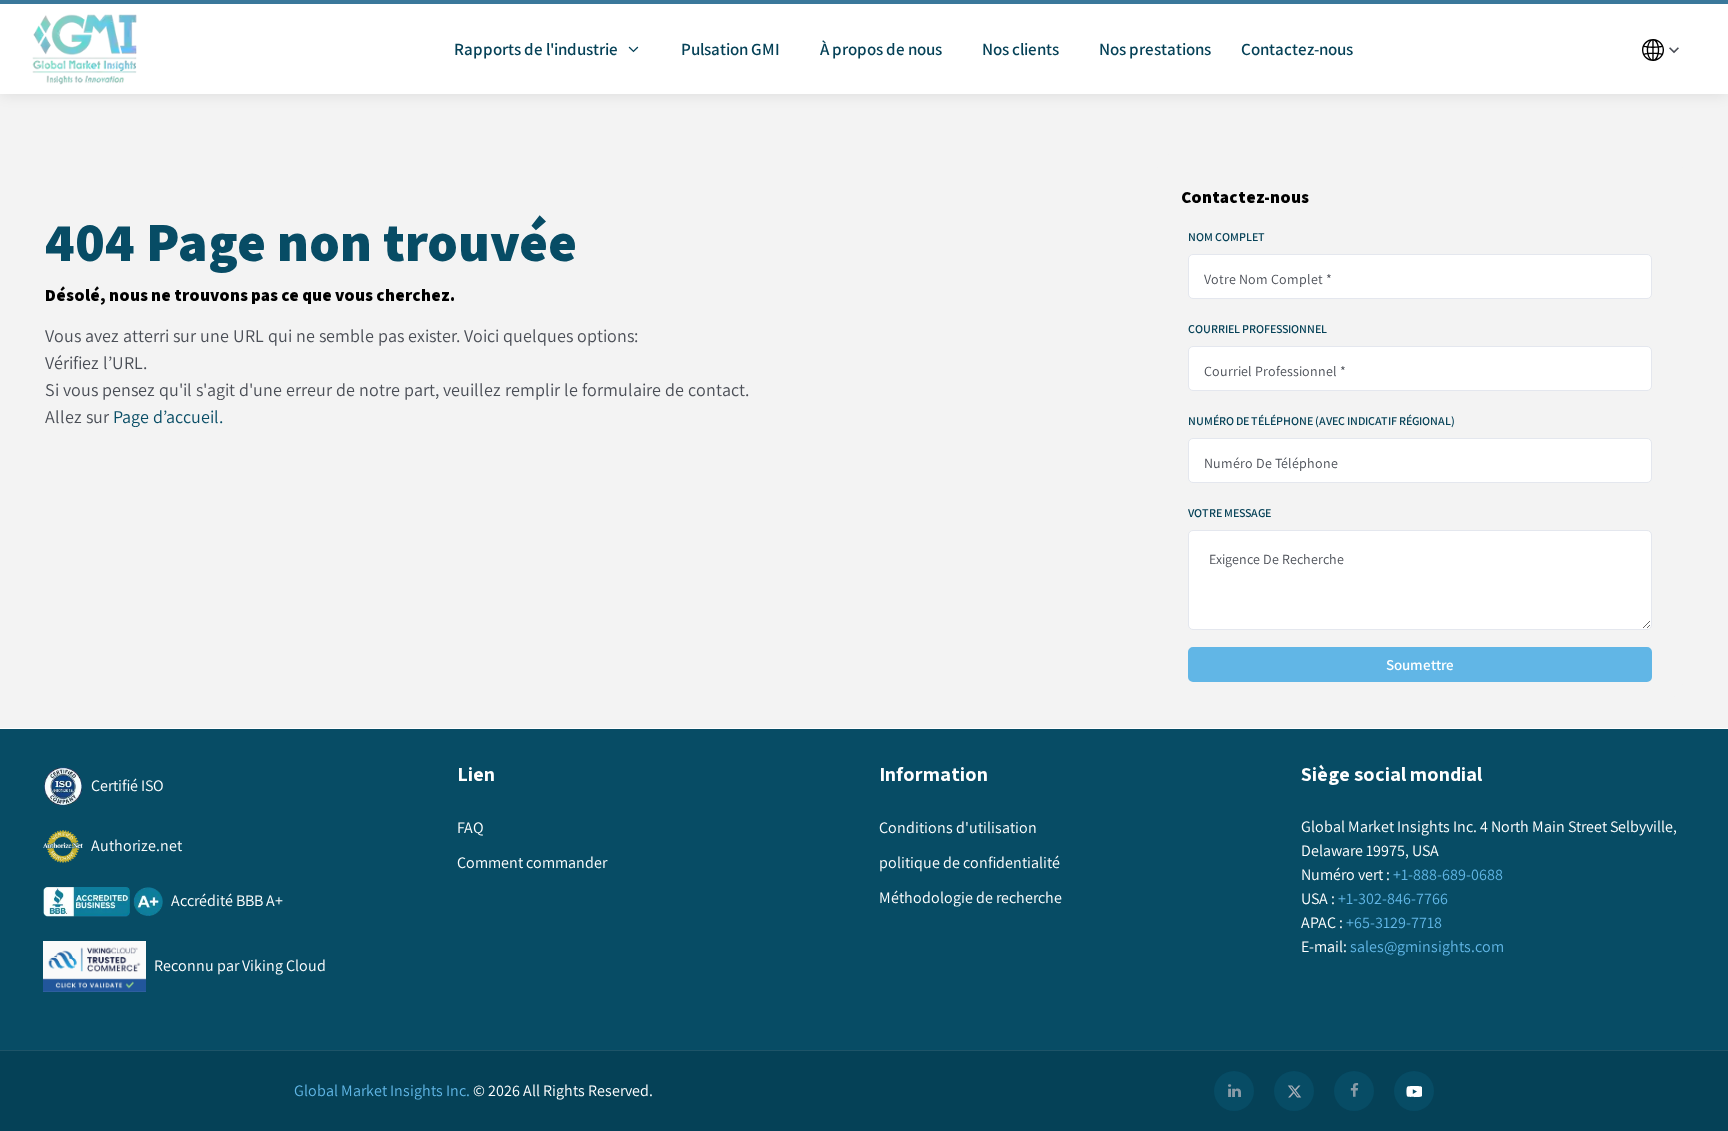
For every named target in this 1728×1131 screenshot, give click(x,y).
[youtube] (1414, 1091)
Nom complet (1226, 237)
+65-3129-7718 (1394, 922)
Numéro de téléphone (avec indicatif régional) (1321, 421)
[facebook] (1354, 1091)
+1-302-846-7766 (1393, 898)
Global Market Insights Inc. (382, 1090)
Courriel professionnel (1257, 329)
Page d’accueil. (168, 416)
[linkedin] (1234, 1091)
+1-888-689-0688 (1448, 874)
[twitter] (1294, 1091)
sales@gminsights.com (1427, 946)
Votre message (1229, 513)
